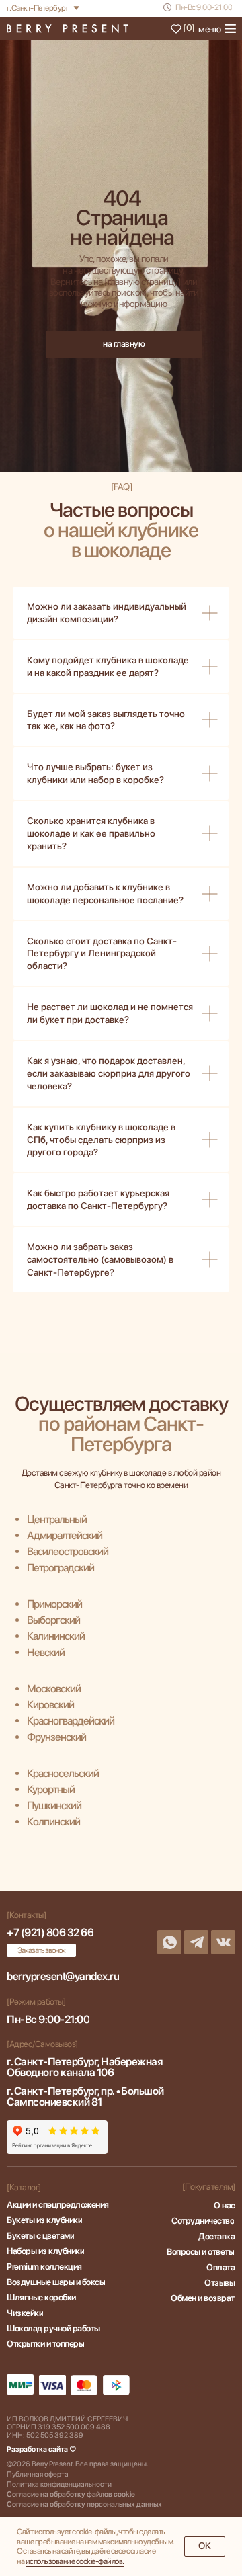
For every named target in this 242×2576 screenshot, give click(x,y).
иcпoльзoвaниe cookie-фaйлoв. (75, 2561)
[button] (41, 1950)
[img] (68, 29)
